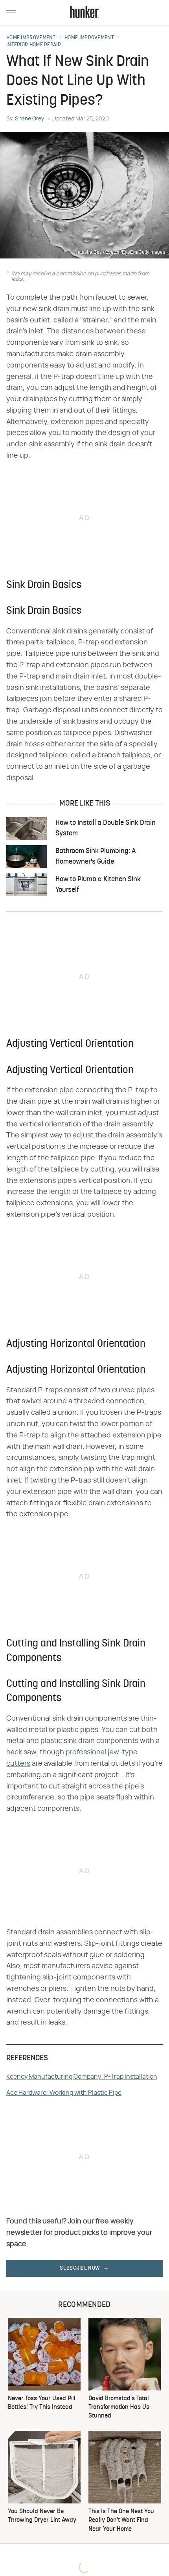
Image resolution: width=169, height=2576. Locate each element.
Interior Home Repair (34, 45)
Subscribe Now (80, 2268)
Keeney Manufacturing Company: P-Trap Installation (82, 2077)
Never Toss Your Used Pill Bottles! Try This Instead (42, 2403)
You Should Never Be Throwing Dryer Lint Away (42, 2516)
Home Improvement (31, 38)
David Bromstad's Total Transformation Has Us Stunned (119, 2408)
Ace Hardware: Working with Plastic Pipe (64, 2093)
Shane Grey (29, 119)
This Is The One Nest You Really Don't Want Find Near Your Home (121, 2521)
